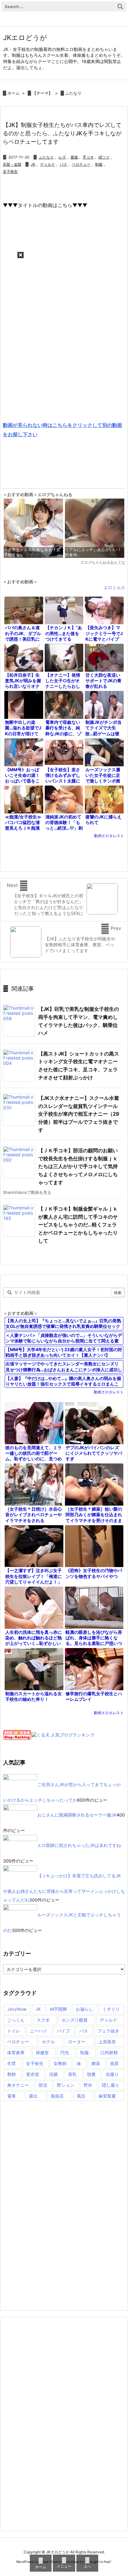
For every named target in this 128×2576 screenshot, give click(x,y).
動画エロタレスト (109, 836)
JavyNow (17, 2009)
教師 (11, 2074)
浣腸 (53, 2074)
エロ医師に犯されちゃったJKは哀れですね (79, 1845)
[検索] (120, 7)
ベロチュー (81, 164)
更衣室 (33, 2074)
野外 (88, 2085)
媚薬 (96, 2063)
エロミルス (114, 587)
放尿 (114, 2063)
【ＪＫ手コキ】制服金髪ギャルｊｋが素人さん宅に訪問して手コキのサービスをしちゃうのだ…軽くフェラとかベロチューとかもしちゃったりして (78, 1225)
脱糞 (91, 2074)
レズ (62, 157)
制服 (99, 164)
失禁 (11, 2063)
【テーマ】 (42, 93)
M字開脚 (58, 2009)
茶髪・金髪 (12, 164)
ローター (77, 2042)
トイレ (14, 2031)
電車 (11, 2096)
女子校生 (10, 171)
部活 (43, 2085)
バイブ (63, 2031)
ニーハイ (39, 2031)
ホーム (14, 93)
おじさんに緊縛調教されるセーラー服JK (77, 1814)
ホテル (48, 2042)
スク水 (43, 2020)
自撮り (112, 2074)
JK (33, 164)
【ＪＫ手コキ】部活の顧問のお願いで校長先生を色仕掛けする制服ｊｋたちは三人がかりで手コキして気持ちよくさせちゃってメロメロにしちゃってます (78, 1166)
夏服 (74, 157)
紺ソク (104, 157)
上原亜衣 (107, 2042)
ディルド (48, 164)
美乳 (72, 2074)
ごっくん (16, 2020)
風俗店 (57, 2096)
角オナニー (18, 2085)
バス (63, 164)
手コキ (88, 157)
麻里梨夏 (107, 2096)
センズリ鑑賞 (75, 2020)
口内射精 (109, 2052)
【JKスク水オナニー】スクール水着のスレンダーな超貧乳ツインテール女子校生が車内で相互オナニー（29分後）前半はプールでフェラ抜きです (79, 1114)
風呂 (81, 2096)
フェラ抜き (108, 2031)
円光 (65, 2052)
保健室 (42, 2052)
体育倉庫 (16, 2052)
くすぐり (111, 2009)
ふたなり (73, 93)
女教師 (60, 2063)
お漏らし (85, 2009)
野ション (66, 2085)
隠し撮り (111, 2085)
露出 (33, 2096)
